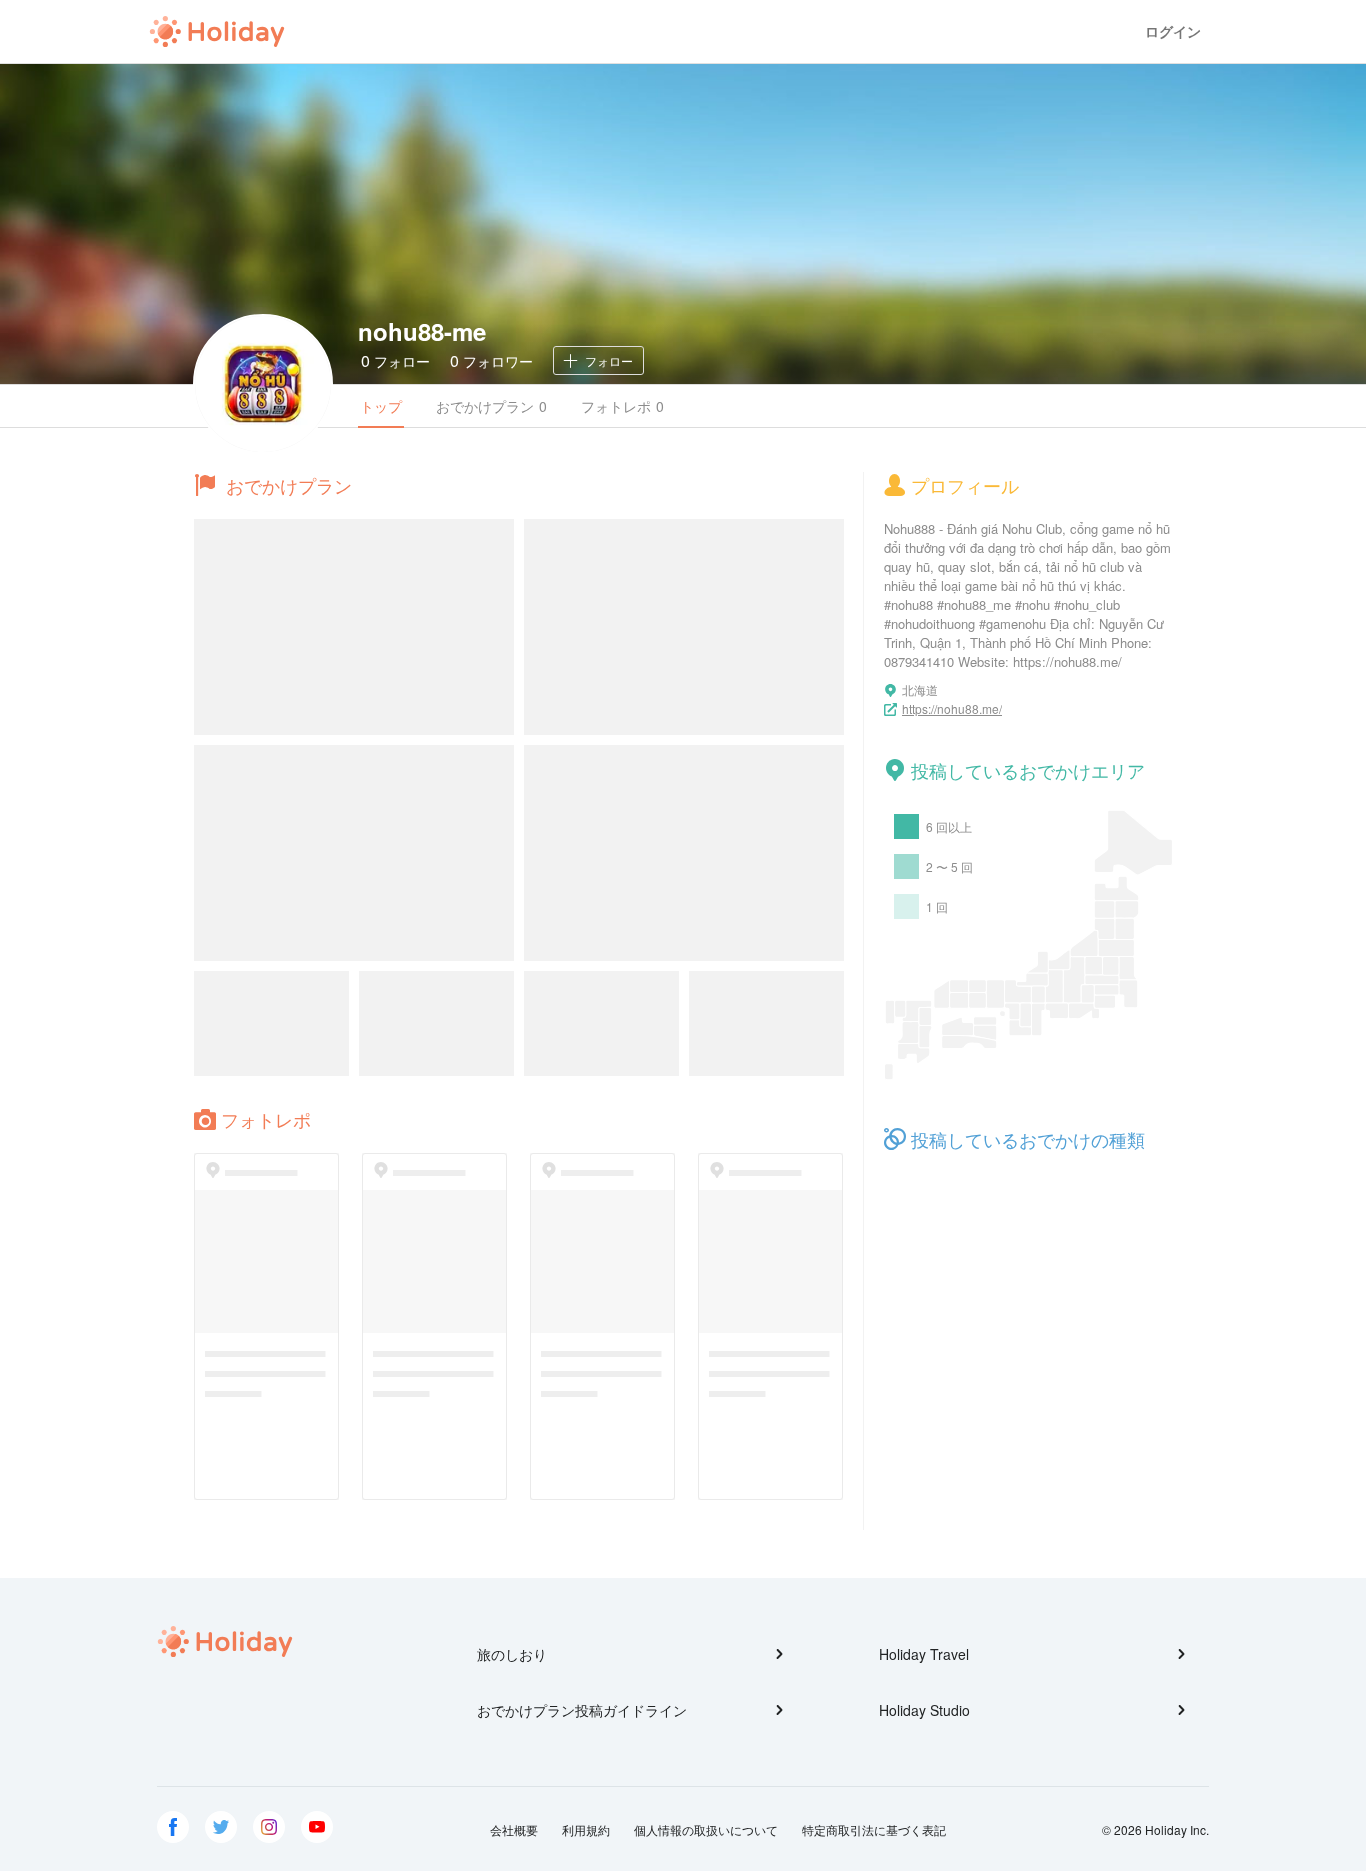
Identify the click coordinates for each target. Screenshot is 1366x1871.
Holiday (217, 32)
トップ (381, 406)
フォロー (395, 360)
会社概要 (514, 1829)
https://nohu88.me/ (952, 708)
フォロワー (491, 360)
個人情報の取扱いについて (706, 1829)
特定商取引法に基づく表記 (874, 1829)
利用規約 (586, 1829)
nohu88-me (422, 331)
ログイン (1173, 31)
